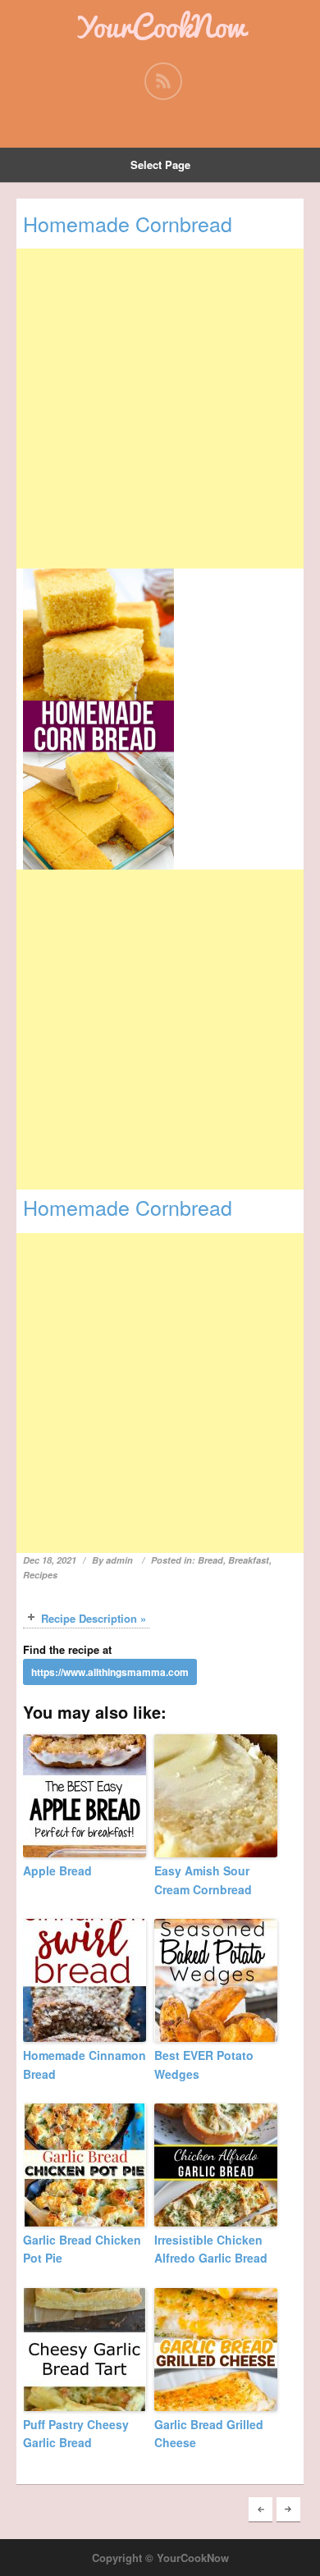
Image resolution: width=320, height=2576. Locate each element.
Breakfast (249, 1560)
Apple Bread (57, 1870)
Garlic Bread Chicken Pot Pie (82, 2249)
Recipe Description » (94, 1618)
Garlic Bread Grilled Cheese (209, 2433)
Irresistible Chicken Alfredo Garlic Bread (211, 2249)
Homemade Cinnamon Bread (85, 2064)
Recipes (40, 1575)
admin (119, 1560)
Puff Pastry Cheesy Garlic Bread (76, 2433)
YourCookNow (160, 26)
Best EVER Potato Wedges (204, 2064)
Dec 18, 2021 (50, 1560)
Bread (210, 1560)
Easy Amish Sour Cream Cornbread (203, 1879)
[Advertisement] (160, 409)
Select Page (160, 164)
